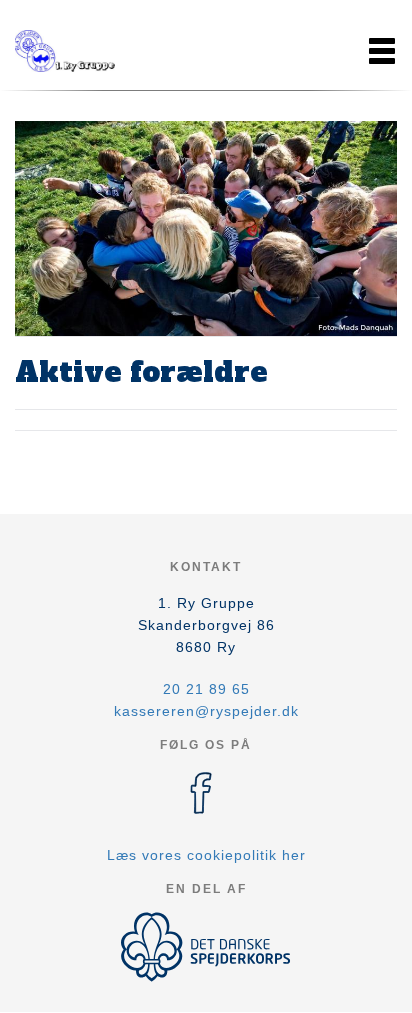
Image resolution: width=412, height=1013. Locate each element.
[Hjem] (65, 51)
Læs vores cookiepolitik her (206, 855)
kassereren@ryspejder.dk (206, 711)
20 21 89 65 (206, 689)
